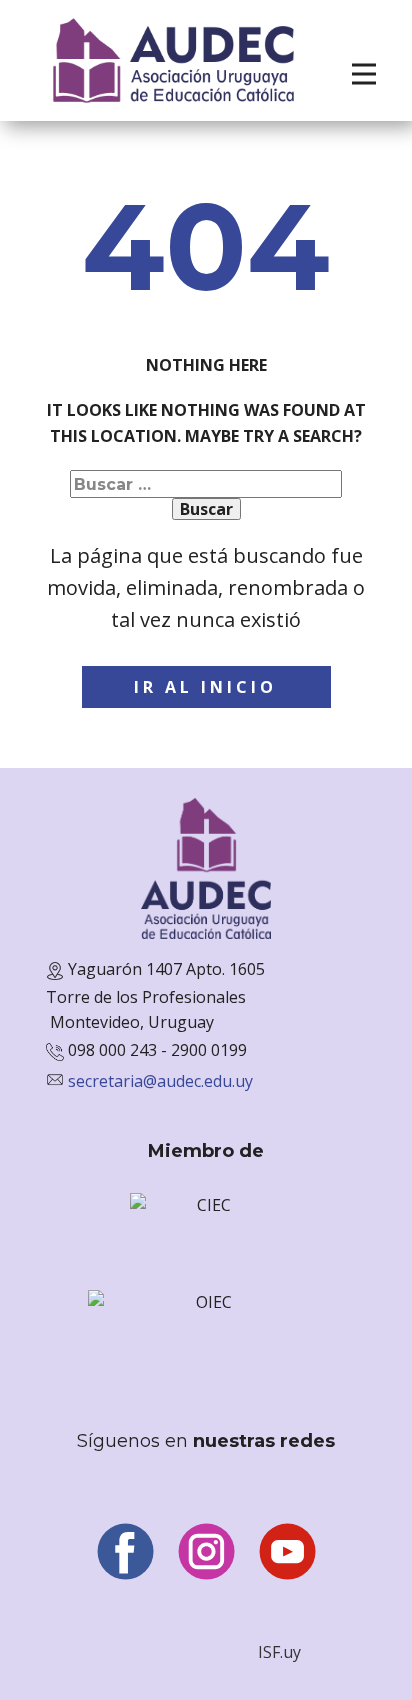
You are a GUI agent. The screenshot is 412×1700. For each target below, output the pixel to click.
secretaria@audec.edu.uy (160, 1081)
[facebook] (125, 1551)
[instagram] (206, 1551)
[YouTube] (287, 1551)
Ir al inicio (205, 687)
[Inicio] (173, 60)
